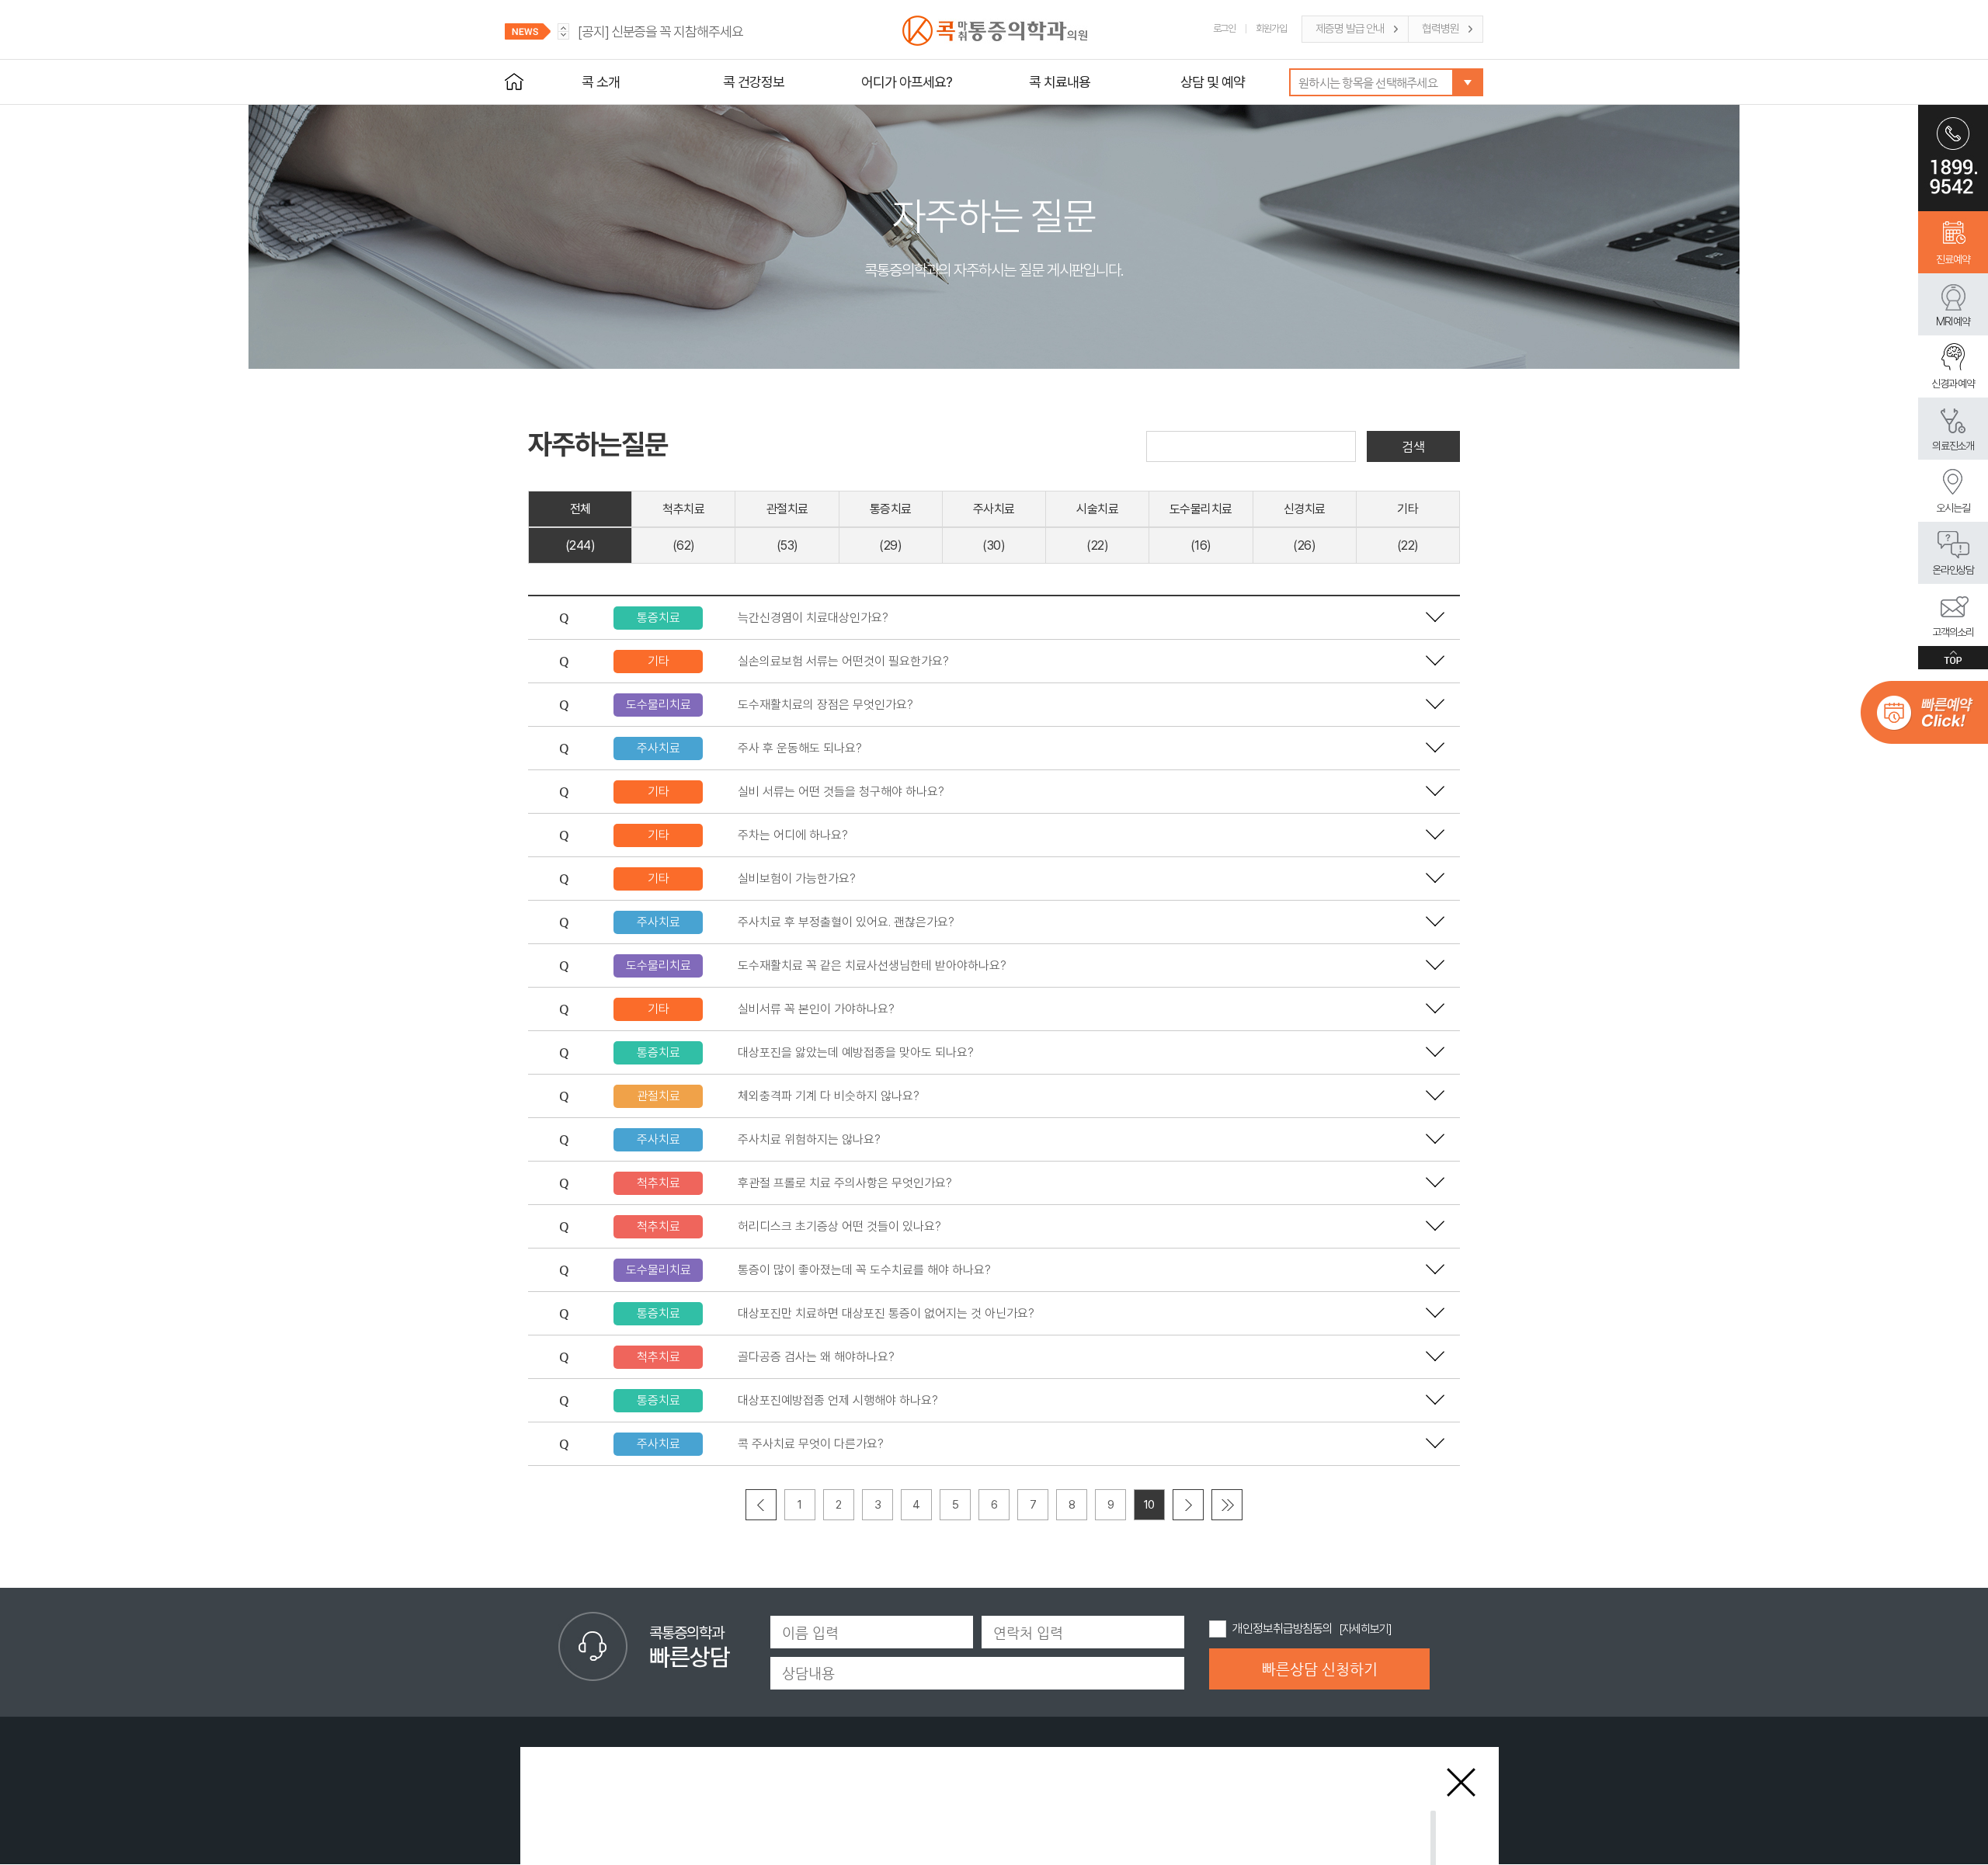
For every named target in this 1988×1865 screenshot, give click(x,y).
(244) (580, 545)
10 (1149, 1505)
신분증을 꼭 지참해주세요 (660, 31)
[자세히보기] (1365, 1629)
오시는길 (1953, 508)
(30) (994, 545)
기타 (1408, 509)
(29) (890, 545)
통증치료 (891, 509)
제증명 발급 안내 (1350, 29)
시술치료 (1097, 509)
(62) (684, 545)
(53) (787, 545)
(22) (1097, 545)
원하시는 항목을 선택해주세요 (1368, 83)
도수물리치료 (1201, 509)
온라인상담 (1953, 570)
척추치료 (683, 509)
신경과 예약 (1953, 384)
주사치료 (994, 509)
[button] (563, 35)
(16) (1201, 545)
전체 (580, 509)
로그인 (1225, 28)
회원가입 (1271, 28)
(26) (1304, 545)
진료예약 (1953, 259)
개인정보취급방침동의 (1282, 1629)
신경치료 (1305, 509)
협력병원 (1441, 29)
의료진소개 (1953, 446)
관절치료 (787, 509)
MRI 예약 (1953, 321)
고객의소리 (1953, 632)
